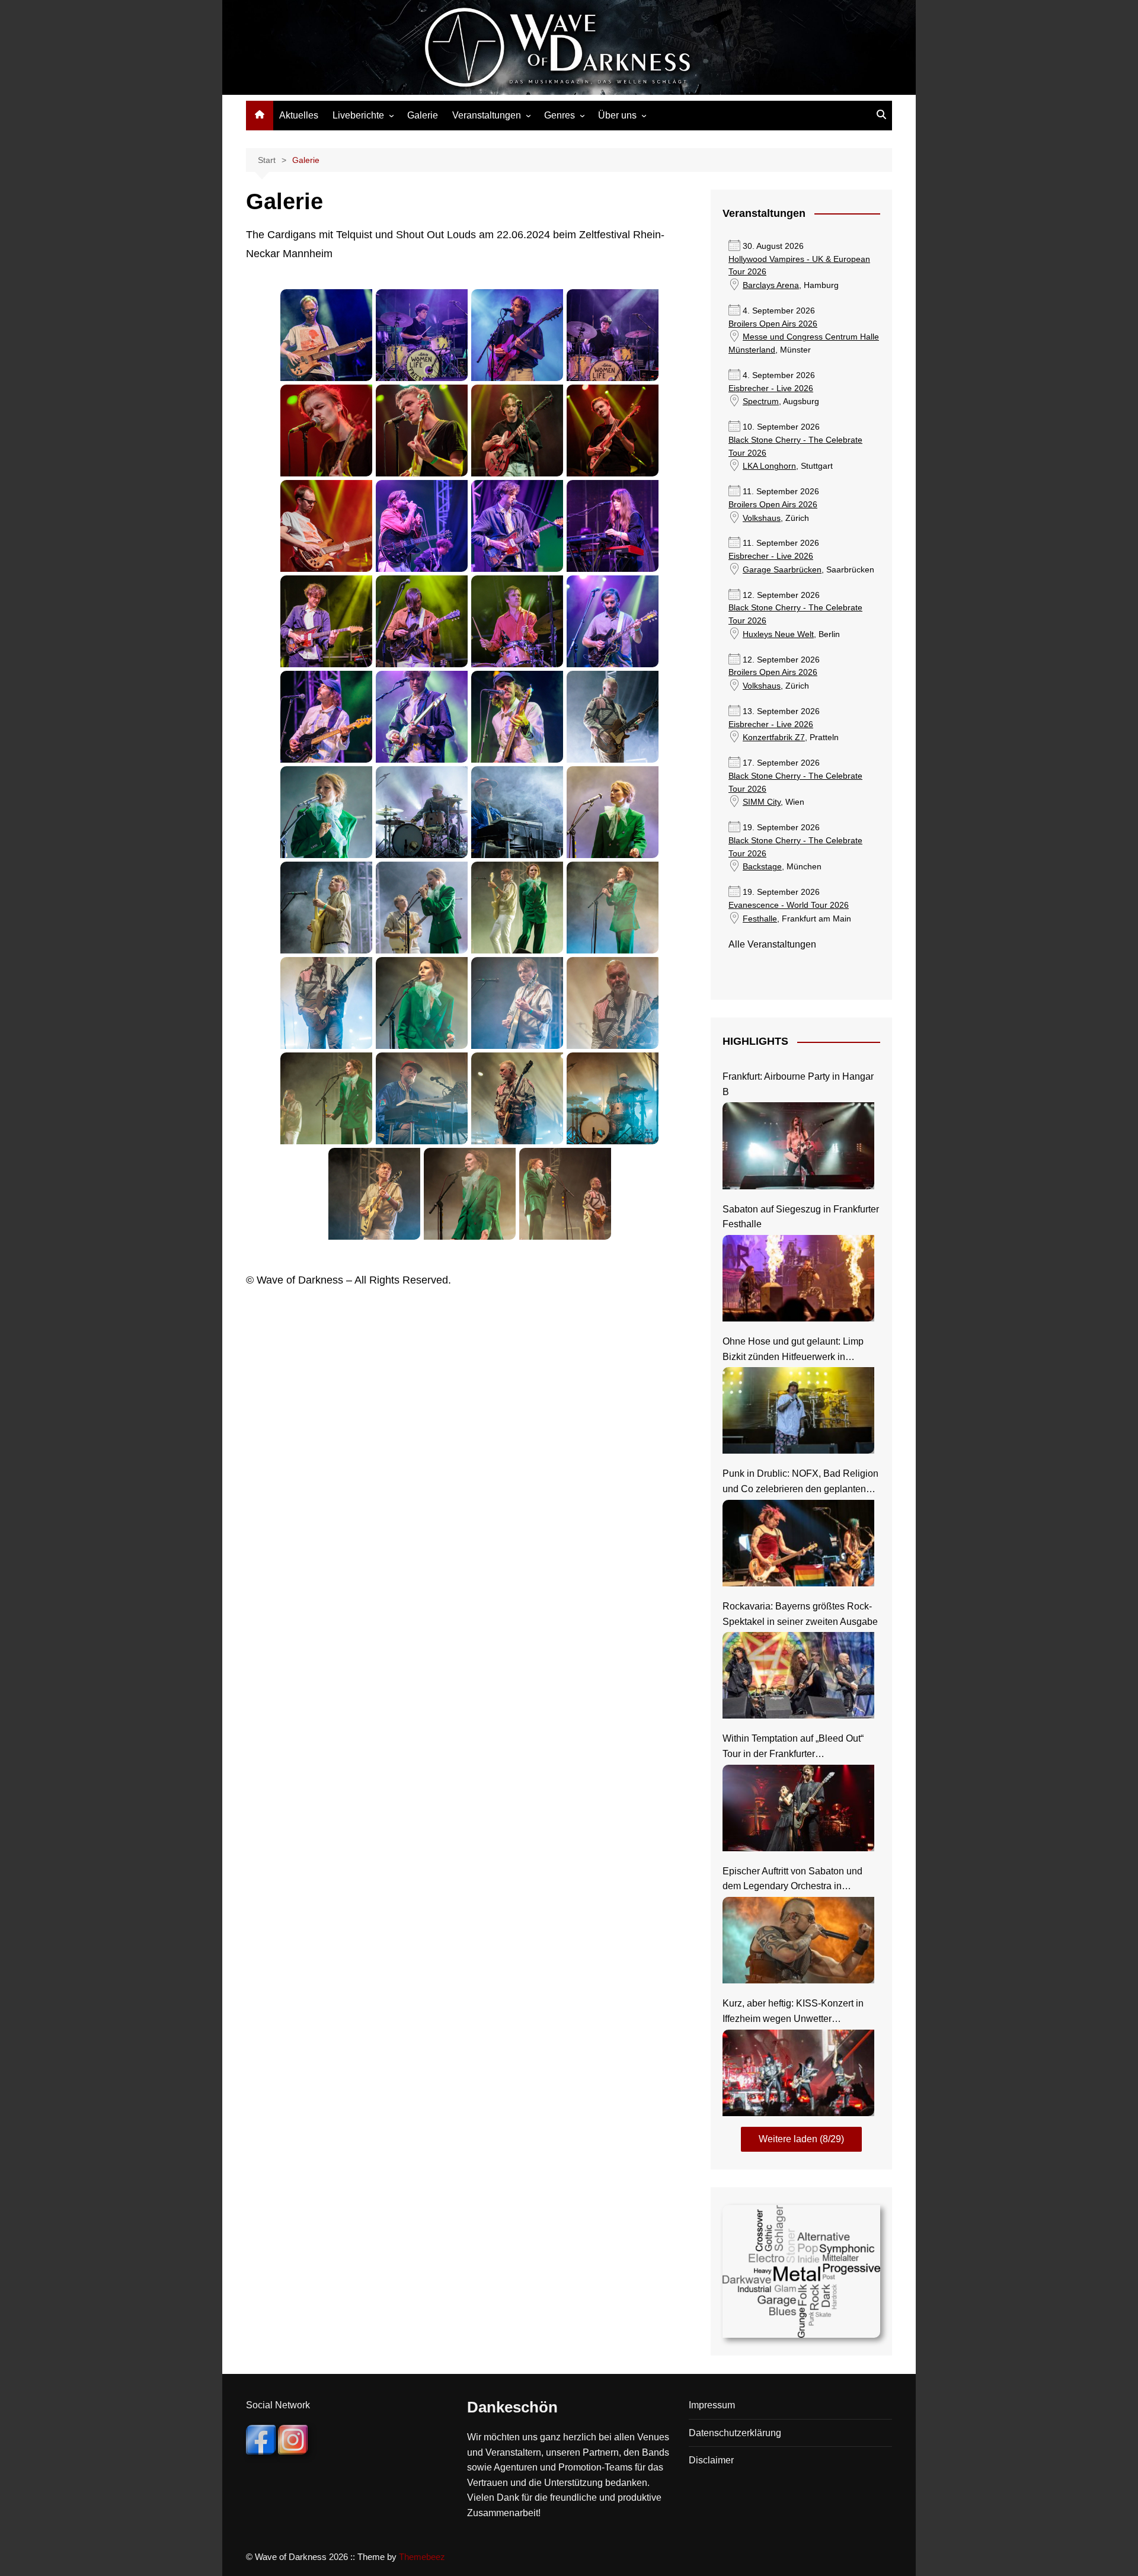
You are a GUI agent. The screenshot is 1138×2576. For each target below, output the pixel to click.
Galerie (423, 115)
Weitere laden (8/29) (801, 2139)
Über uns (617, 115)
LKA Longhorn (769, 466)
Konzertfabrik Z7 (774, 737)
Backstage (762, 867)
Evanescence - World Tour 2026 (789, 905)
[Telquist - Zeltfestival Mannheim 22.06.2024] (326, 335)
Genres (560, 115)
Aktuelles (299, 115)
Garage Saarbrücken (782, 570)
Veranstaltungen (487, 115)
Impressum (712, 2405)
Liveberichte (358, 115)
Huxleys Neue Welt (778, 634)
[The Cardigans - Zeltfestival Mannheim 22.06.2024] (613, 717)
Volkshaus (762, 518)
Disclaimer (711, 2460)
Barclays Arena (771, 285)
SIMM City (762, 802)
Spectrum (761, 401)
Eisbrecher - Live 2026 (771, 388)
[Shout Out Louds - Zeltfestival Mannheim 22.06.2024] (422, 526)
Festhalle (760, 919)
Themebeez (422, 2557)
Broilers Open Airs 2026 (773, 324)
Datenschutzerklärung (735, 2433)
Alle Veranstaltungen (772, 944)
